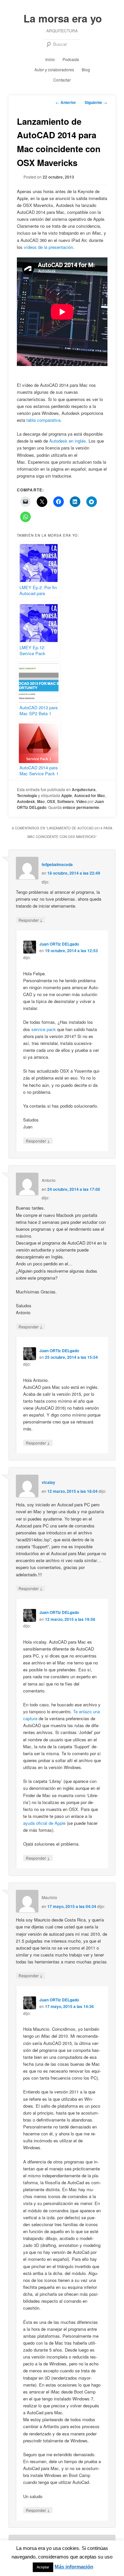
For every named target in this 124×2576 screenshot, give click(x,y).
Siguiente (96, 102)
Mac (41, 801)
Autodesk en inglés (68, 441)
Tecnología (27, 795)
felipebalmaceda (57, 864)
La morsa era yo (63, 18)
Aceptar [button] (43, 2567)
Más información (74, 2567)
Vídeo (81, 801)
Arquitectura (84, 789)
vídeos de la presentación (48, 247)
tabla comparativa (43, 420)
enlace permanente (81, 807)
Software (66, 801)
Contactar (62, 80)
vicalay (48, 1482)
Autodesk (26, 801)
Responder (31, 920)
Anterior (66, 102)
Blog (86, 69)
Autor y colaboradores (54, 69)
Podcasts (71, 59)
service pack (44, 1029)
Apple (67, 795)
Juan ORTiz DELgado (59, 944)
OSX (51, 801)
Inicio (50, 59)
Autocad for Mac (90, 795)
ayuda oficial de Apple (44, 1823)
